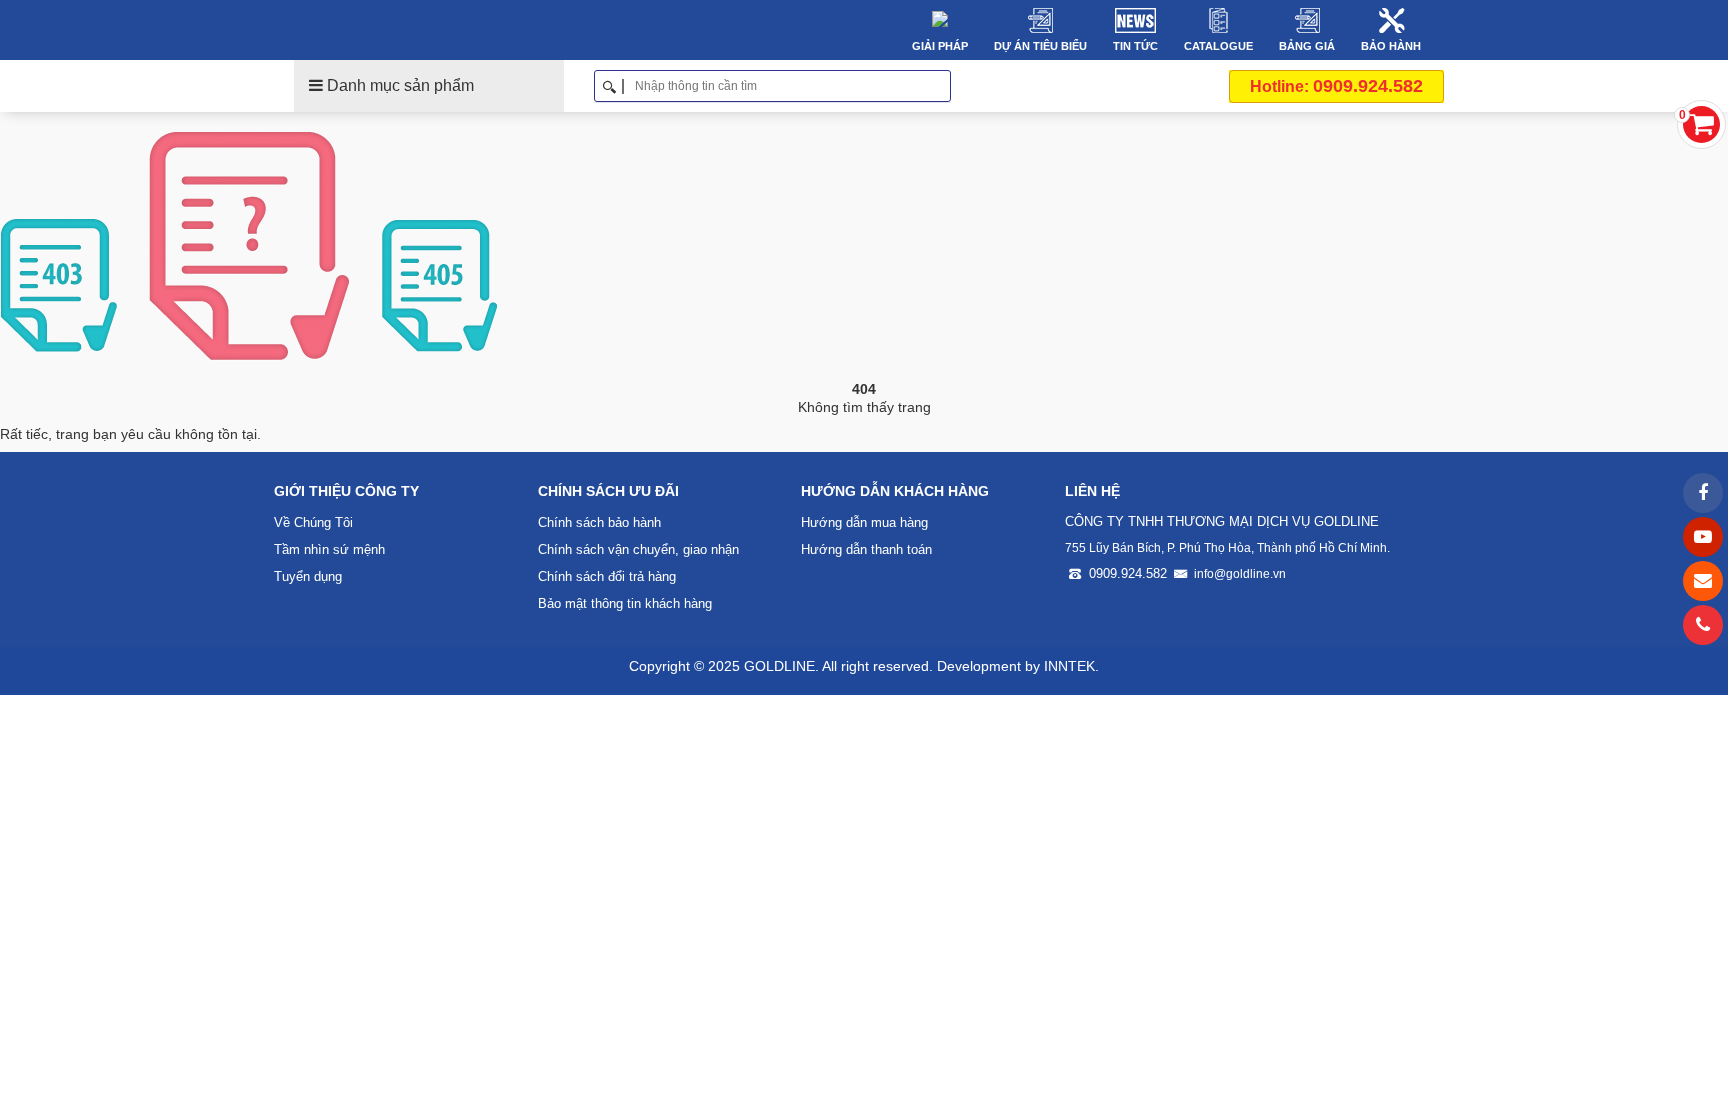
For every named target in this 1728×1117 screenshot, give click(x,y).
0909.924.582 (1336, 86)
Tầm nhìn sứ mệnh (329, 549)
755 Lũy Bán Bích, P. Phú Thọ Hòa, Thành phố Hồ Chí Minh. (1227, 548)
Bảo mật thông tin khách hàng (625, 603)
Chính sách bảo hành (599, 522)
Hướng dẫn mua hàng (864, 522)
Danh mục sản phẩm (398, 85)
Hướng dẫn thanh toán (866, 549)
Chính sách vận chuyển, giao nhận (638, 549)
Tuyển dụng (308, 576)
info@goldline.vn (1240, 574)
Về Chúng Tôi (313, 522)
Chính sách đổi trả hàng (607, 576)
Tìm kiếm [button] (943, 86)
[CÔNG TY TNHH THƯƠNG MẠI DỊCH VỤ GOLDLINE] (413, 30)
